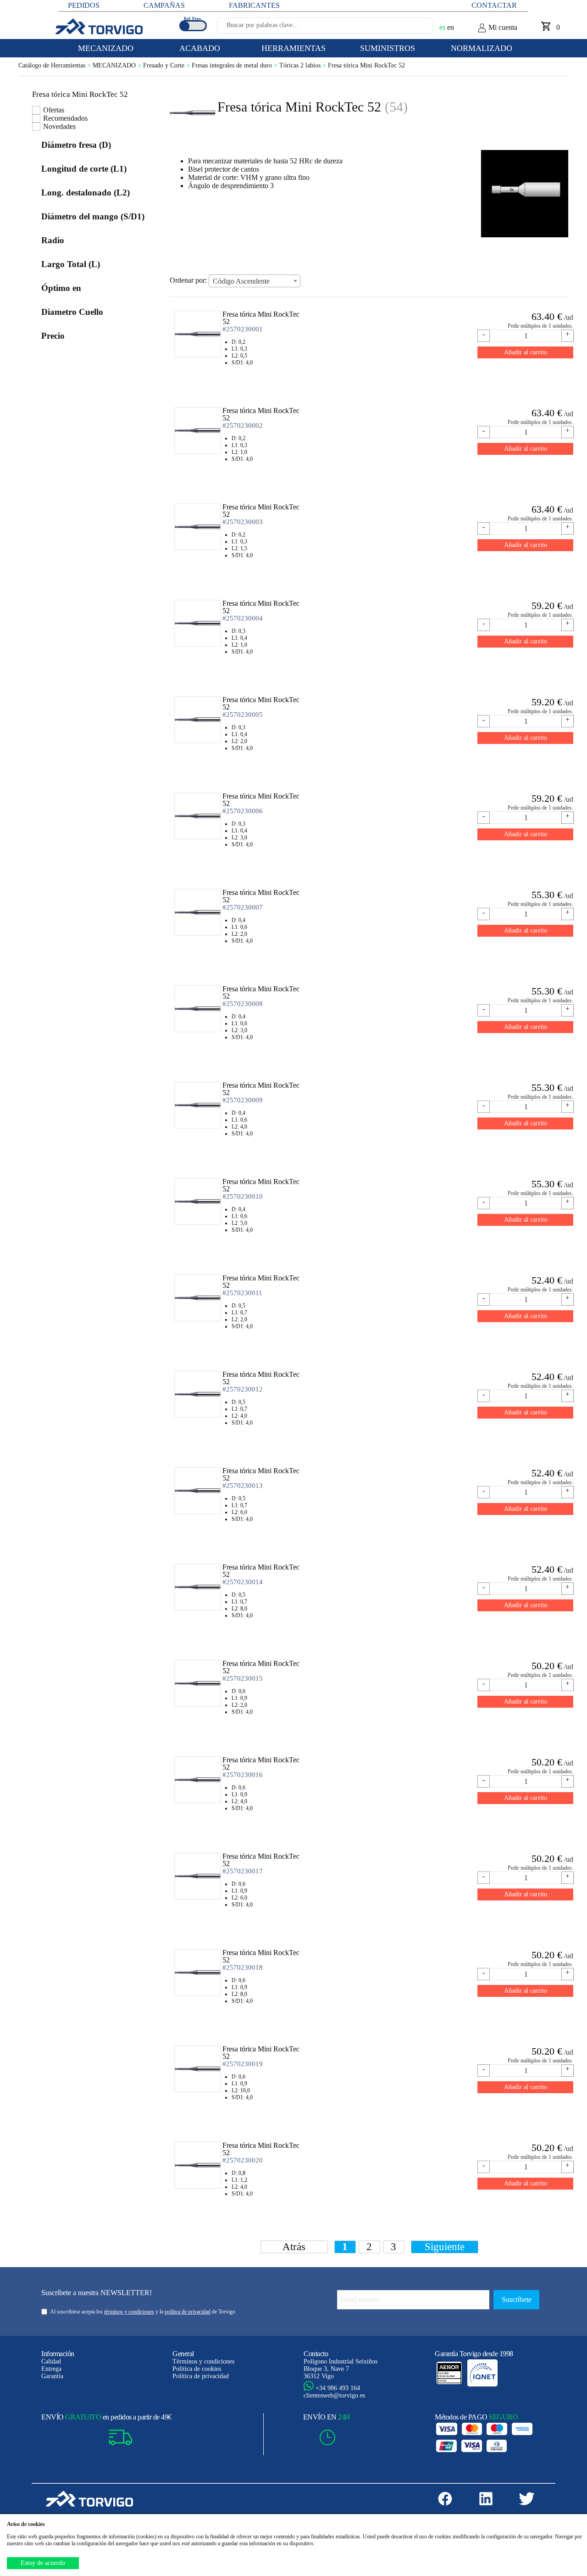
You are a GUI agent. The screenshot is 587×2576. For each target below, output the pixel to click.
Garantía (52, 2376)
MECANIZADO (118, 65)
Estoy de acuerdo (43, 2563)
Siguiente (445, 2247)
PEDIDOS (84, 5)
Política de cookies (197, 2369)
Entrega (51, 2369)
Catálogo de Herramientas (55, 65)
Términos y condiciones (203, 2361)
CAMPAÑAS (164, 5)
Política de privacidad (201, 2376)
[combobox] (255, 281)
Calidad (51, 2361)
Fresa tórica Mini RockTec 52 (366, 65)
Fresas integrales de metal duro (235, 65)
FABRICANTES (254, 5)
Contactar (494, 5)
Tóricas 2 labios (304, 65)
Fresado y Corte (167, 65)
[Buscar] (415, 28)
